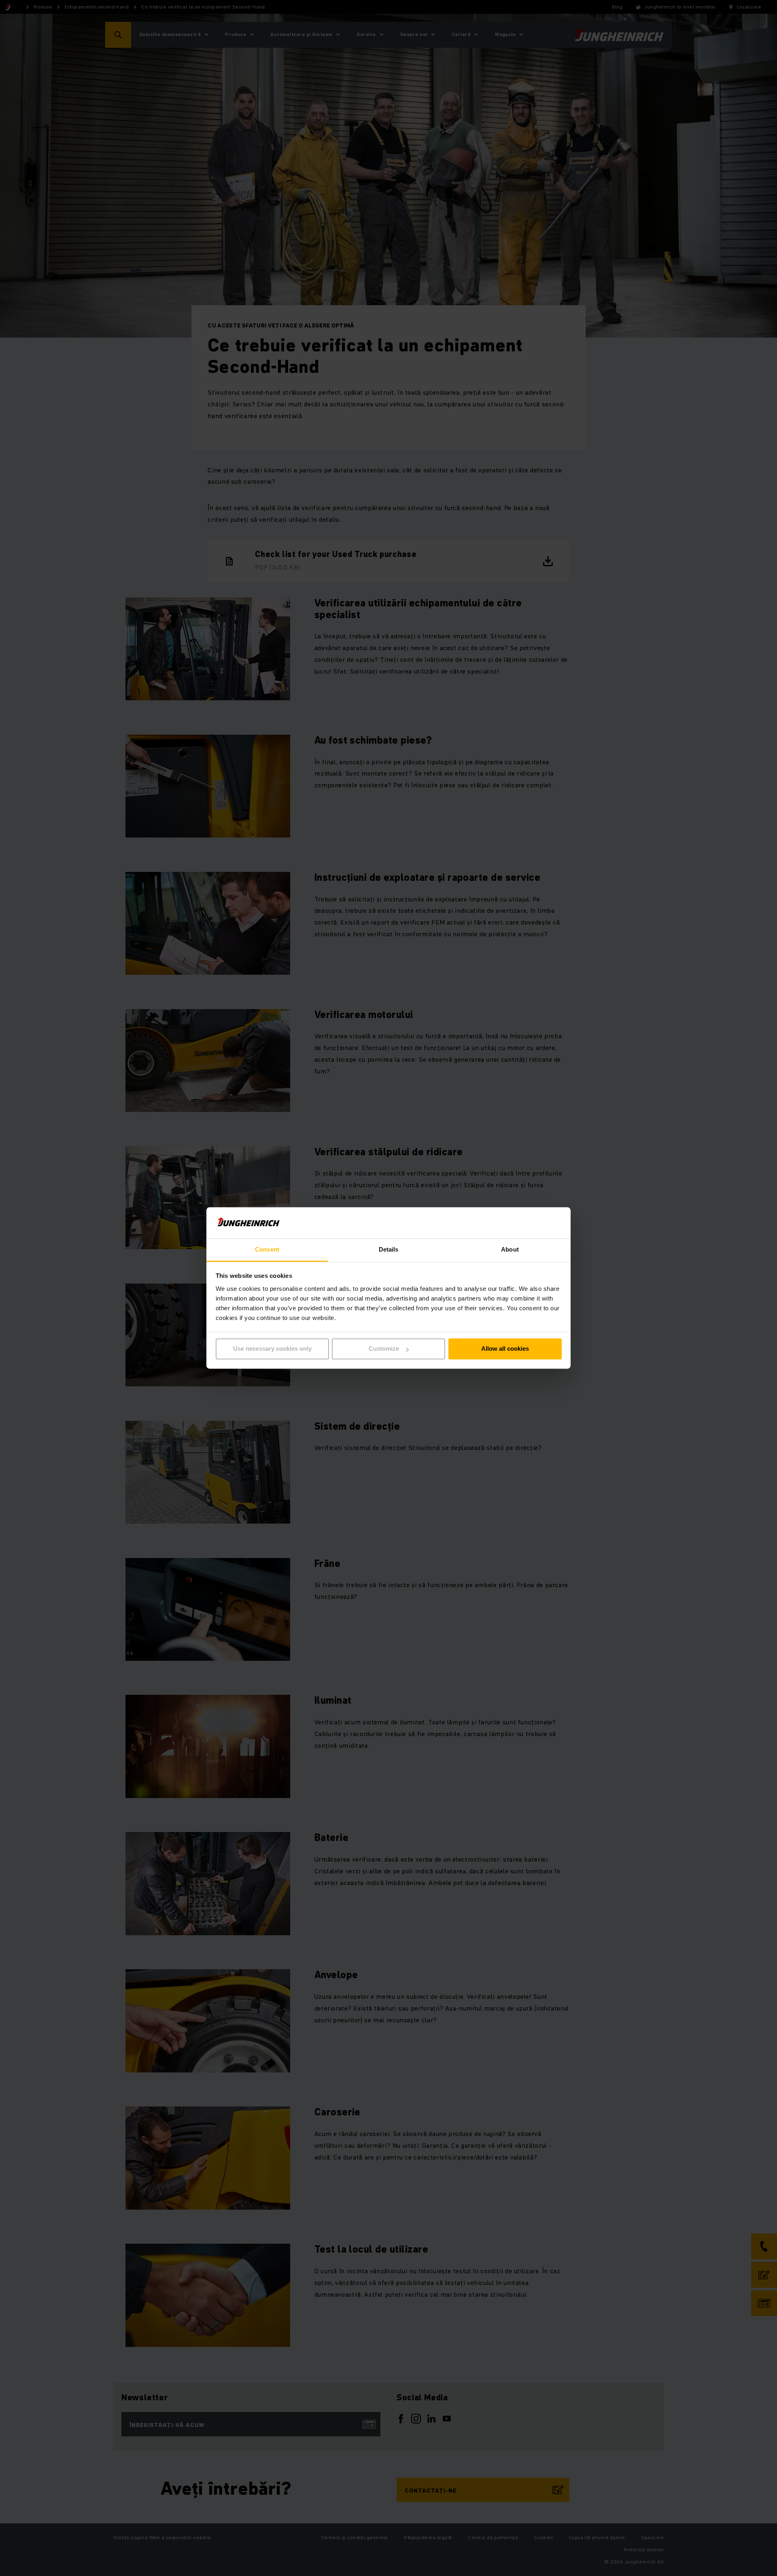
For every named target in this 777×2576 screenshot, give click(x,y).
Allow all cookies (505, 1349)
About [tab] (510, 1249)
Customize (384, 1349)
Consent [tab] (267, 1249)
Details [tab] (389, 1249)
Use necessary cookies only (272, 1349)
